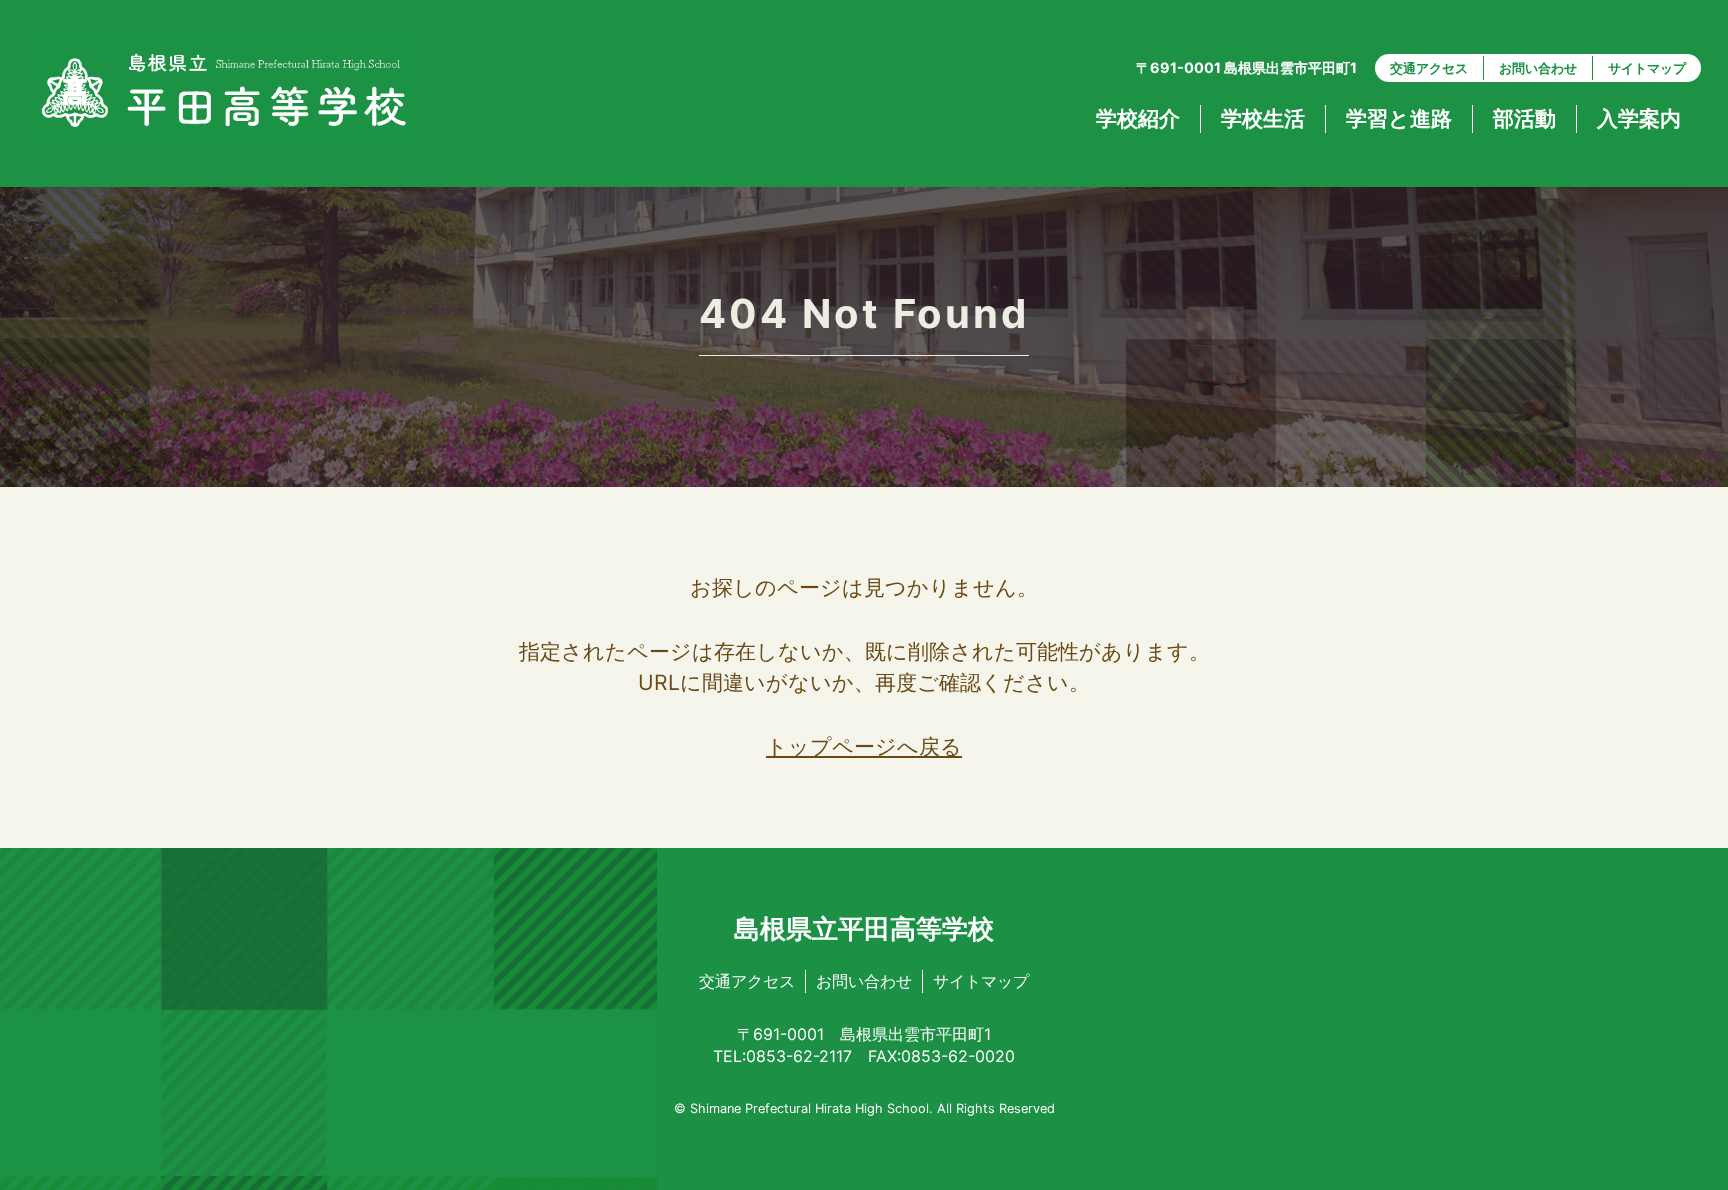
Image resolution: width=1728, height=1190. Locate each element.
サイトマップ (1647, 68)
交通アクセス (1429, 68)
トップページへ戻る (864, 746)
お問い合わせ (1538, 68)
